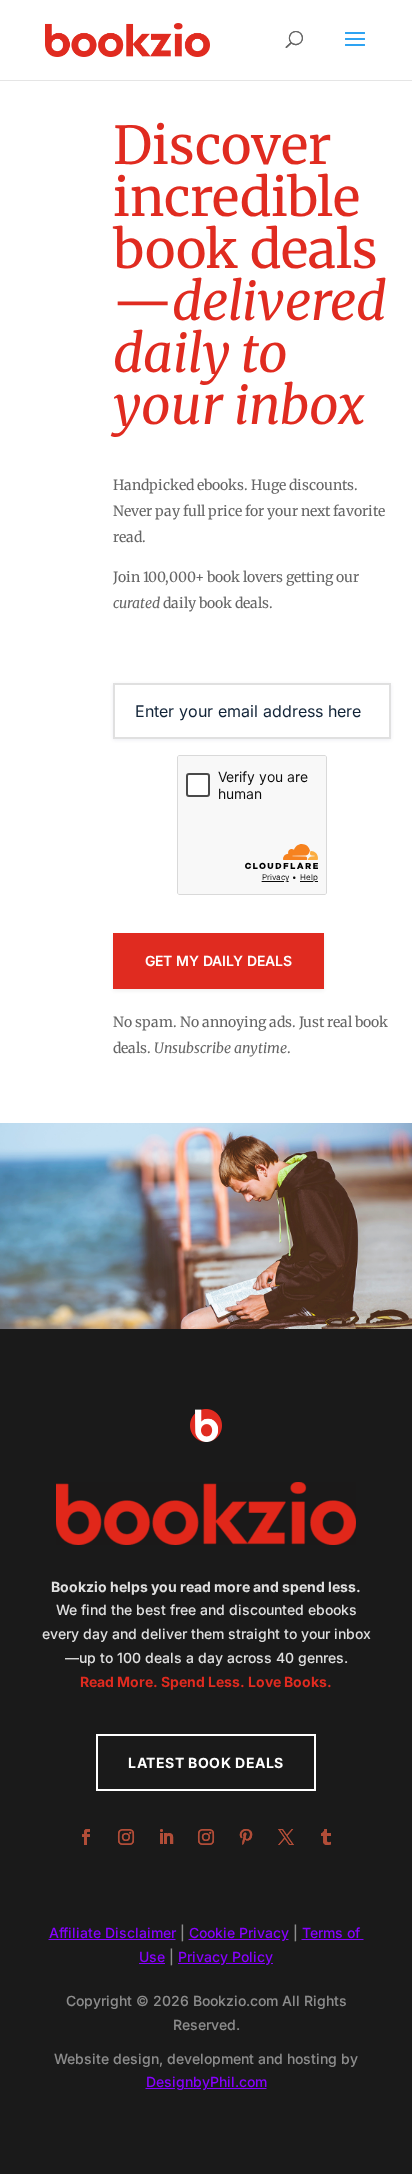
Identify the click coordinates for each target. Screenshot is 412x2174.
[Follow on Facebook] (86, 1837)
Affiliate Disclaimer (112, 1932)
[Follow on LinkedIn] (166, 1837)
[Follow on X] (286, 1837)
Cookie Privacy (239, 1932)
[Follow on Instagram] (126, 1837)
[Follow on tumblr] (326, 1837)
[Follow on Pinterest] (246, 1837)
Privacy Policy (225, 1956)
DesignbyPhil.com (206, 2081)
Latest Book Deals (206, 1762)
